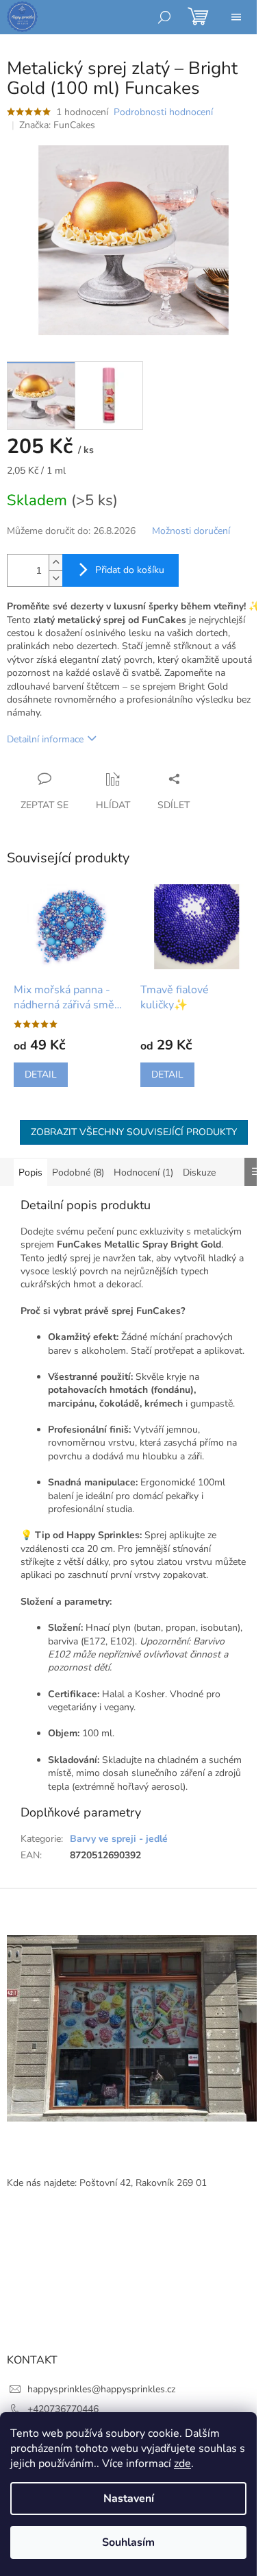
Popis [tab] (30, 1172)
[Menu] (236, 17)
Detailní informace (45, 739)
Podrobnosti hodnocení (163, 112)
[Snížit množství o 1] (55, 578)
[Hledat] (164, 17)
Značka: (57, 125)
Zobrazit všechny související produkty (134, 1132)
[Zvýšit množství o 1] (55, 562)
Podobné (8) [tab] (78, 1172)
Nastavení (129, 2499)
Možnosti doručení (191, 531)
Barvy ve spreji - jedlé (119, 1839)
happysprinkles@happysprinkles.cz (101, 2389)
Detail (41, 1074)
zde (182, 2464)
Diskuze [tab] (199, 1172)
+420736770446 (63, 2409)
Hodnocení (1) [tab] (143, 1172)
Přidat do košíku (130, 570)
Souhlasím (128, 2542)
